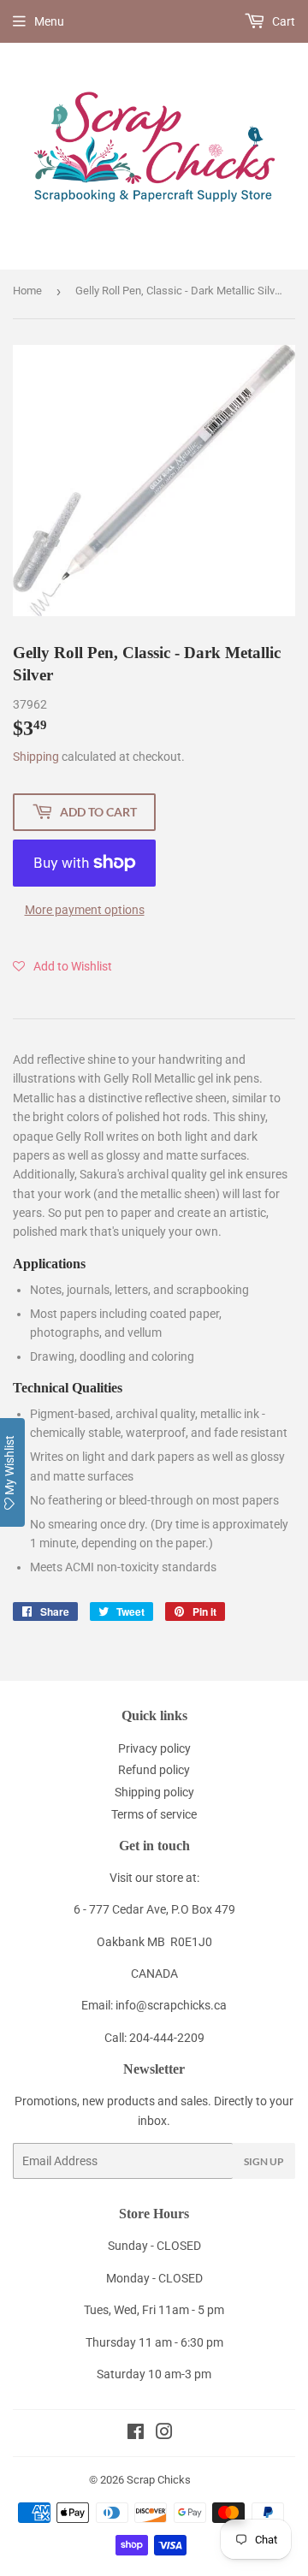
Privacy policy (154, 1748)
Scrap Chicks (159, 2480)
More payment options (85, 910)
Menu (49, 21)
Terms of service (154, 1814)
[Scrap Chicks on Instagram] (164, 2434)
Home (27, 291)
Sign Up (264, 2161)
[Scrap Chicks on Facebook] (136, 2434)
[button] (62, 966)
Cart (282, 21)
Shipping (36, 757)
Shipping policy (154, 1792)
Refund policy (154, 1770)
